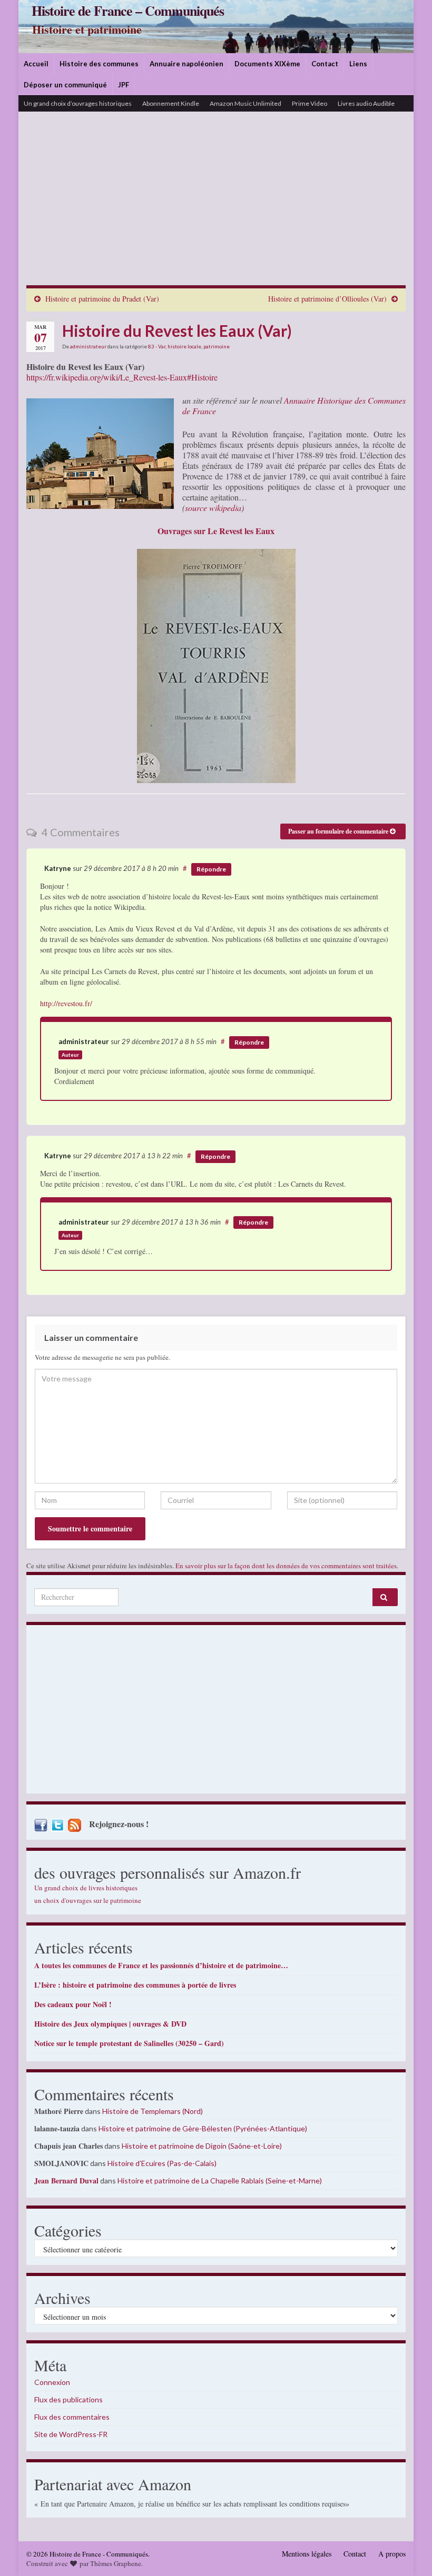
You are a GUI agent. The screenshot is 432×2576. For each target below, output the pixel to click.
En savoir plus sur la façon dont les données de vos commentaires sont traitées (286, 1566)
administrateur (88, 346)
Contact (325, 64)
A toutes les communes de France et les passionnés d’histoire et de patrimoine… (161, 1965)
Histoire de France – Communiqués (128, 11)
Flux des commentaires (72, 2417)
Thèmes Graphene (116, 2563)
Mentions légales (307, 2554)
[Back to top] (408, 2552)
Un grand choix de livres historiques (86, 1888)
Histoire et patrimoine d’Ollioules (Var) (327, 299)
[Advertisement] (216, 206)
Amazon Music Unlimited (246, 103)
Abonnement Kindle (171, 103)
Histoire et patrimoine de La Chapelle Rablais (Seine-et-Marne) (220, 2181)
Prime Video (310, 103)
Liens (358, 64)
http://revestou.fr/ (66, 1003)
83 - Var (157, 346)
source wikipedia (213, 508)
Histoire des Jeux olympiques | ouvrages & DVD (110, 2024)
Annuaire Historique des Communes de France (294, 405)
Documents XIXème (267, 64)
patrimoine (217, 346)
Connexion (52, 2382)
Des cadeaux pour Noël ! (73, 2004)
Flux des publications (68, 2399)
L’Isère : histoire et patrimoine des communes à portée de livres (135, 1985)
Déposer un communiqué (65, 85)
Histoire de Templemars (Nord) (153, 2111)
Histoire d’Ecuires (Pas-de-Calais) (162, 2163)
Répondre (211, 869)
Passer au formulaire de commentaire (339, 831)
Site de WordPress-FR (71, 2434)
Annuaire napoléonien (186, 64)
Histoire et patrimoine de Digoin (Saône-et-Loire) (202, 2146)
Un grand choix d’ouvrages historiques (78, 103)
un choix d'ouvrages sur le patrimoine (88, 1900)
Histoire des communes (99, 64)
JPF (124, 85)
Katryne (58, 868)
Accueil (36, 64)
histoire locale (184, 346)
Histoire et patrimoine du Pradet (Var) (102, 299)
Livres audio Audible (366, 103)
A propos (392, 2554)
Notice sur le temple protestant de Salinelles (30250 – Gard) (129, 2043)
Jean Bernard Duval (66, 2181)
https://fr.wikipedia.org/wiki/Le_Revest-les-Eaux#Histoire (122, 377)
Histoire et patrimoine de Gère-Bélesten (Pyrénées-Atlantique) (203, 2128)
